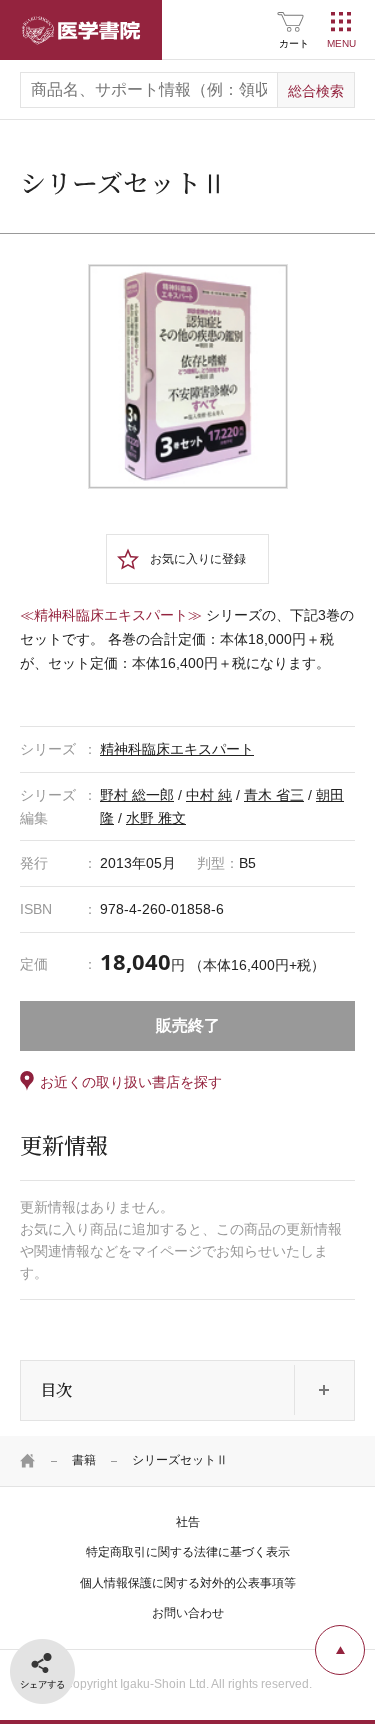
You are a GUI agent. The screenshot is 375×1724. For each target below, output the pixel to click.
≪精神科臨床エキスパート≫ (111, 615)
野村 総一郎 (137, 795)
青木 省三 (274, 795)
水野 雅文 (156, 818)
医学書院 (81, 30)
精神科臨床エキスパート (177, 749)
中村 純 (209, 795)
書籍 (84, 1460)
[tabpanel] (188, 376)
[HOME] (28, 1461)
